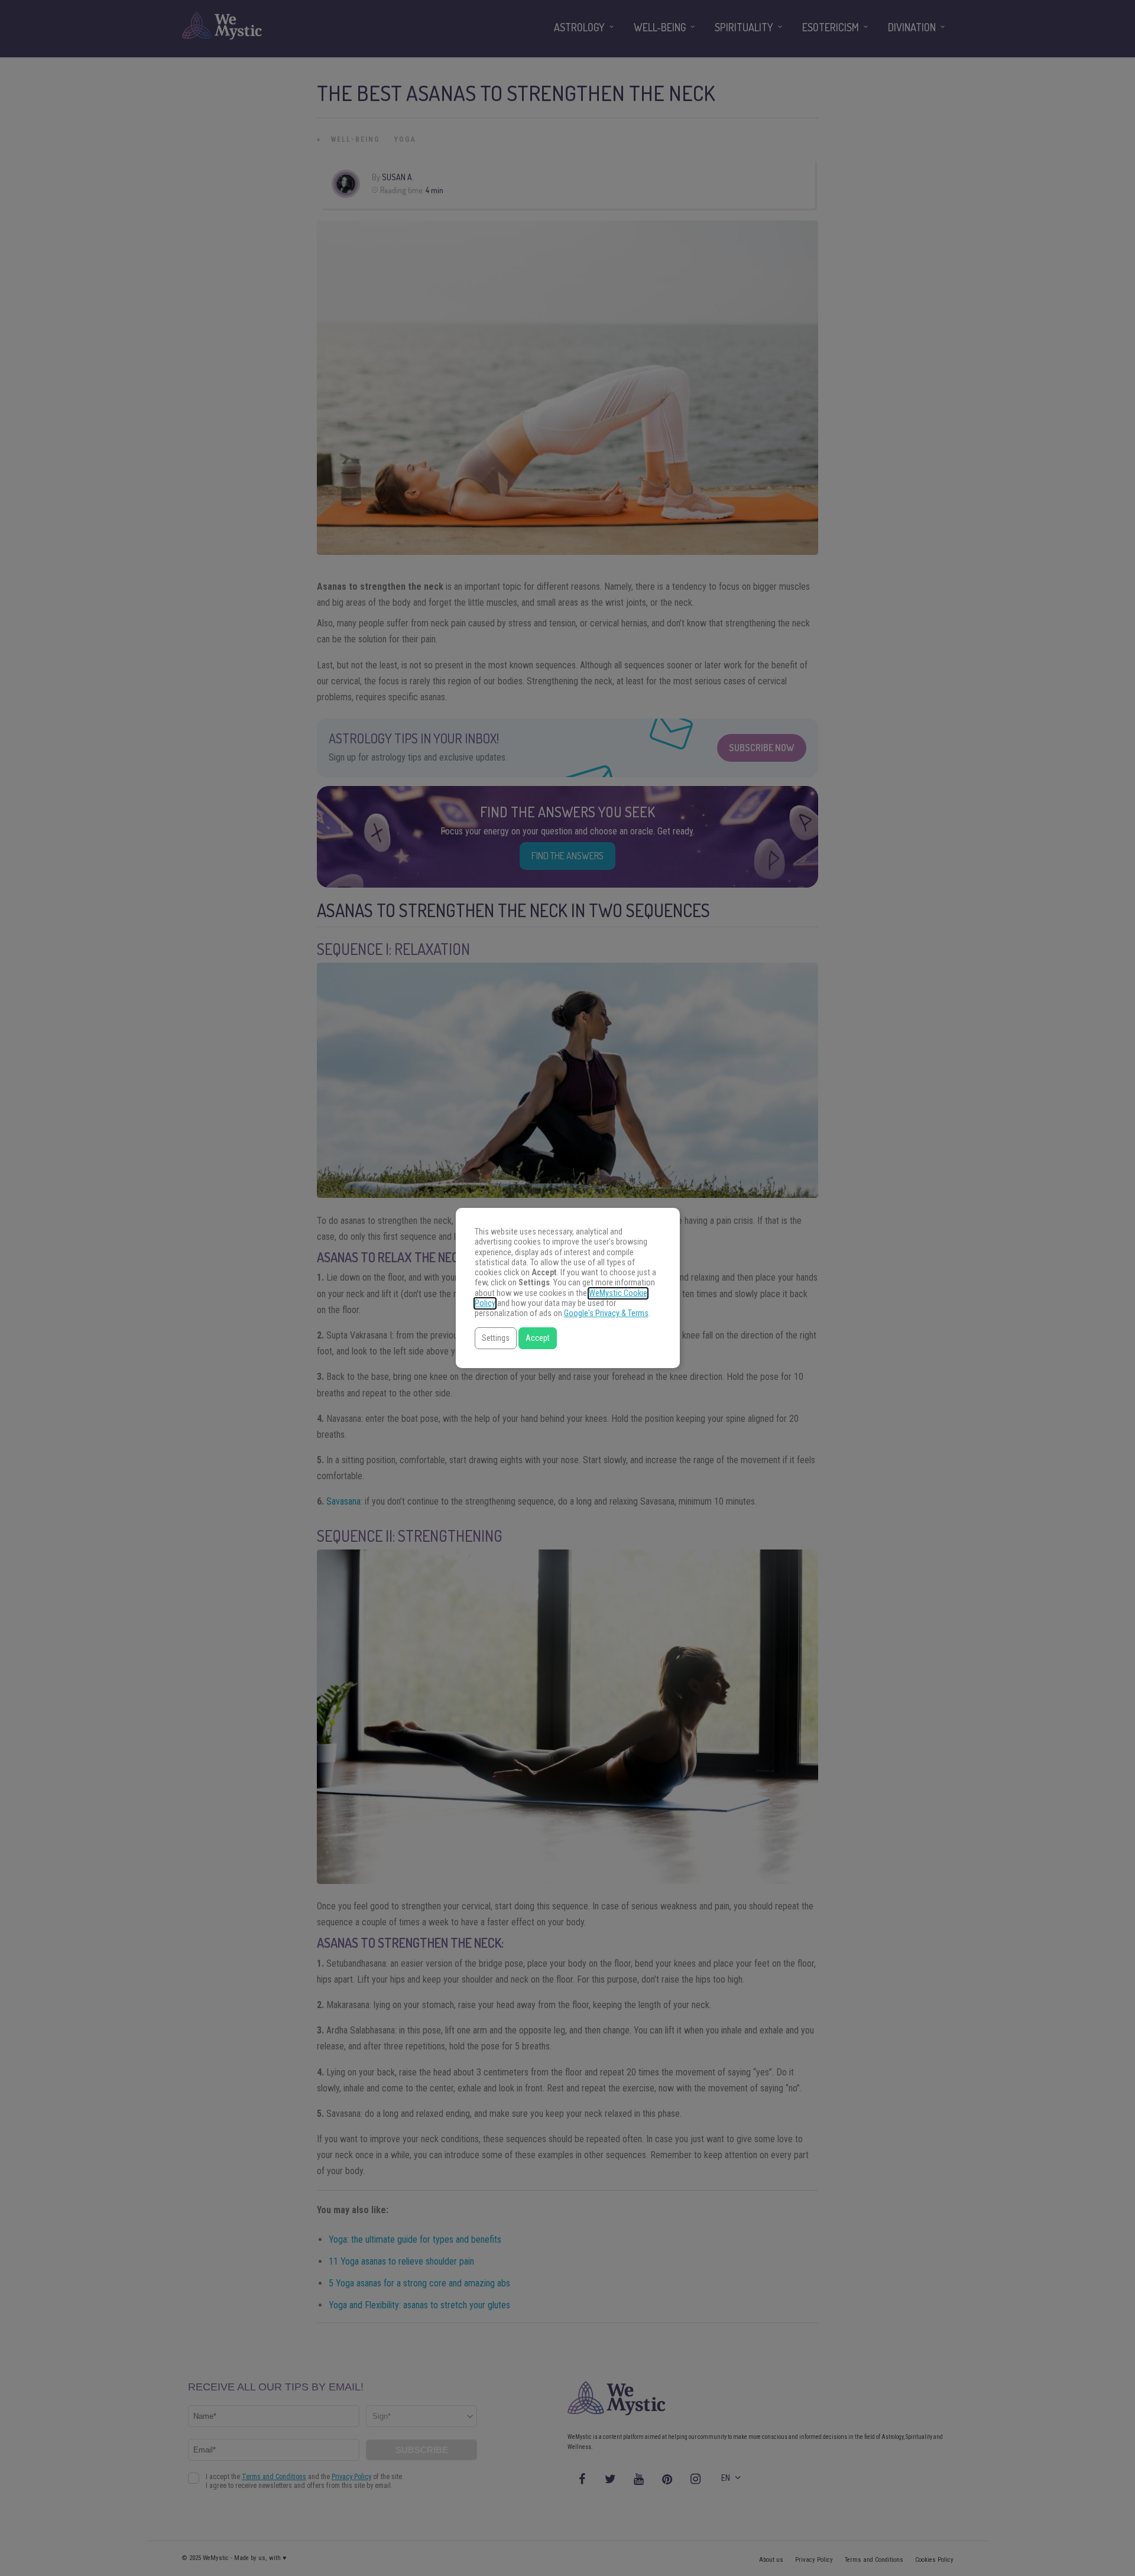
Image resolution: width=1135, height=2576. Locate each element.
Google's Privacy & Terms (606, 1313)
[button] (496, 1338)
